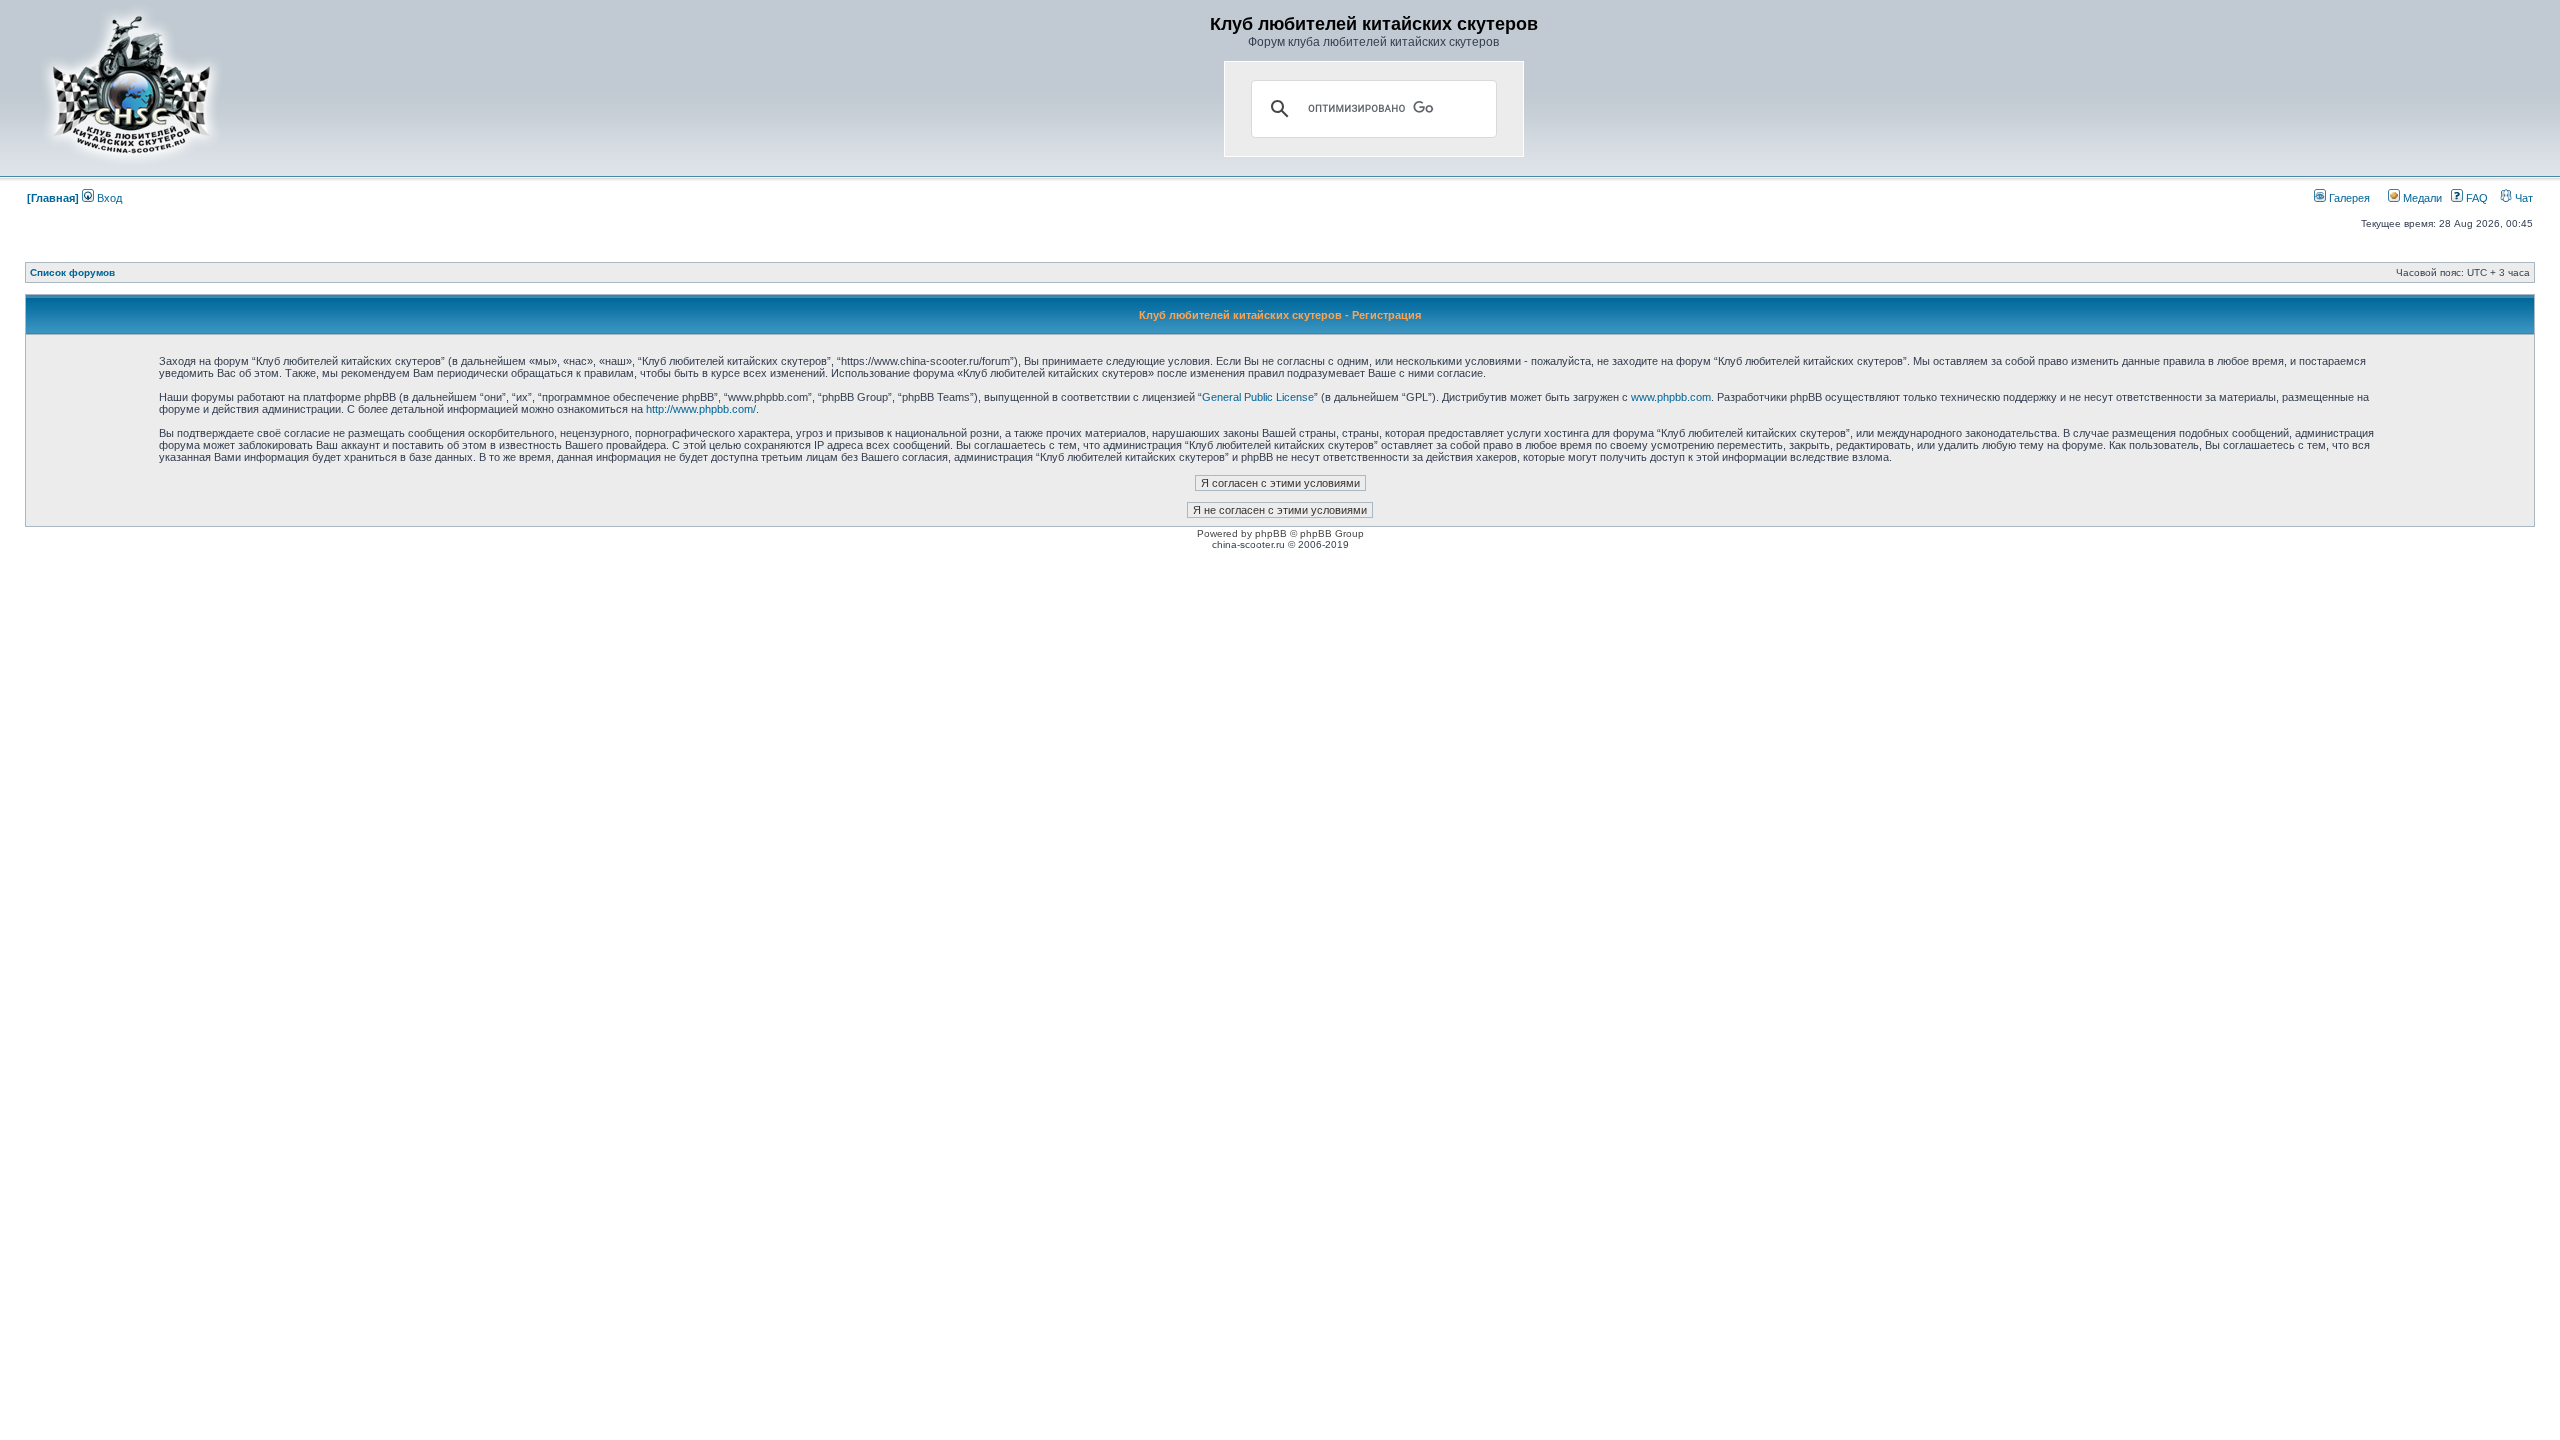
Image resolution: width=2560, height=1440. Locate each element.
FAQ (2475, 198)
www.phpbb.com (1671, 397)
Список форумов (72, 272)
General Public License (1258, 397)
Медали (2421, 198)
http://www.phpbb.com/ (701, 409)
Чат (2522, 198)
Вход (108, 198)
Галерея (2348, 198)
